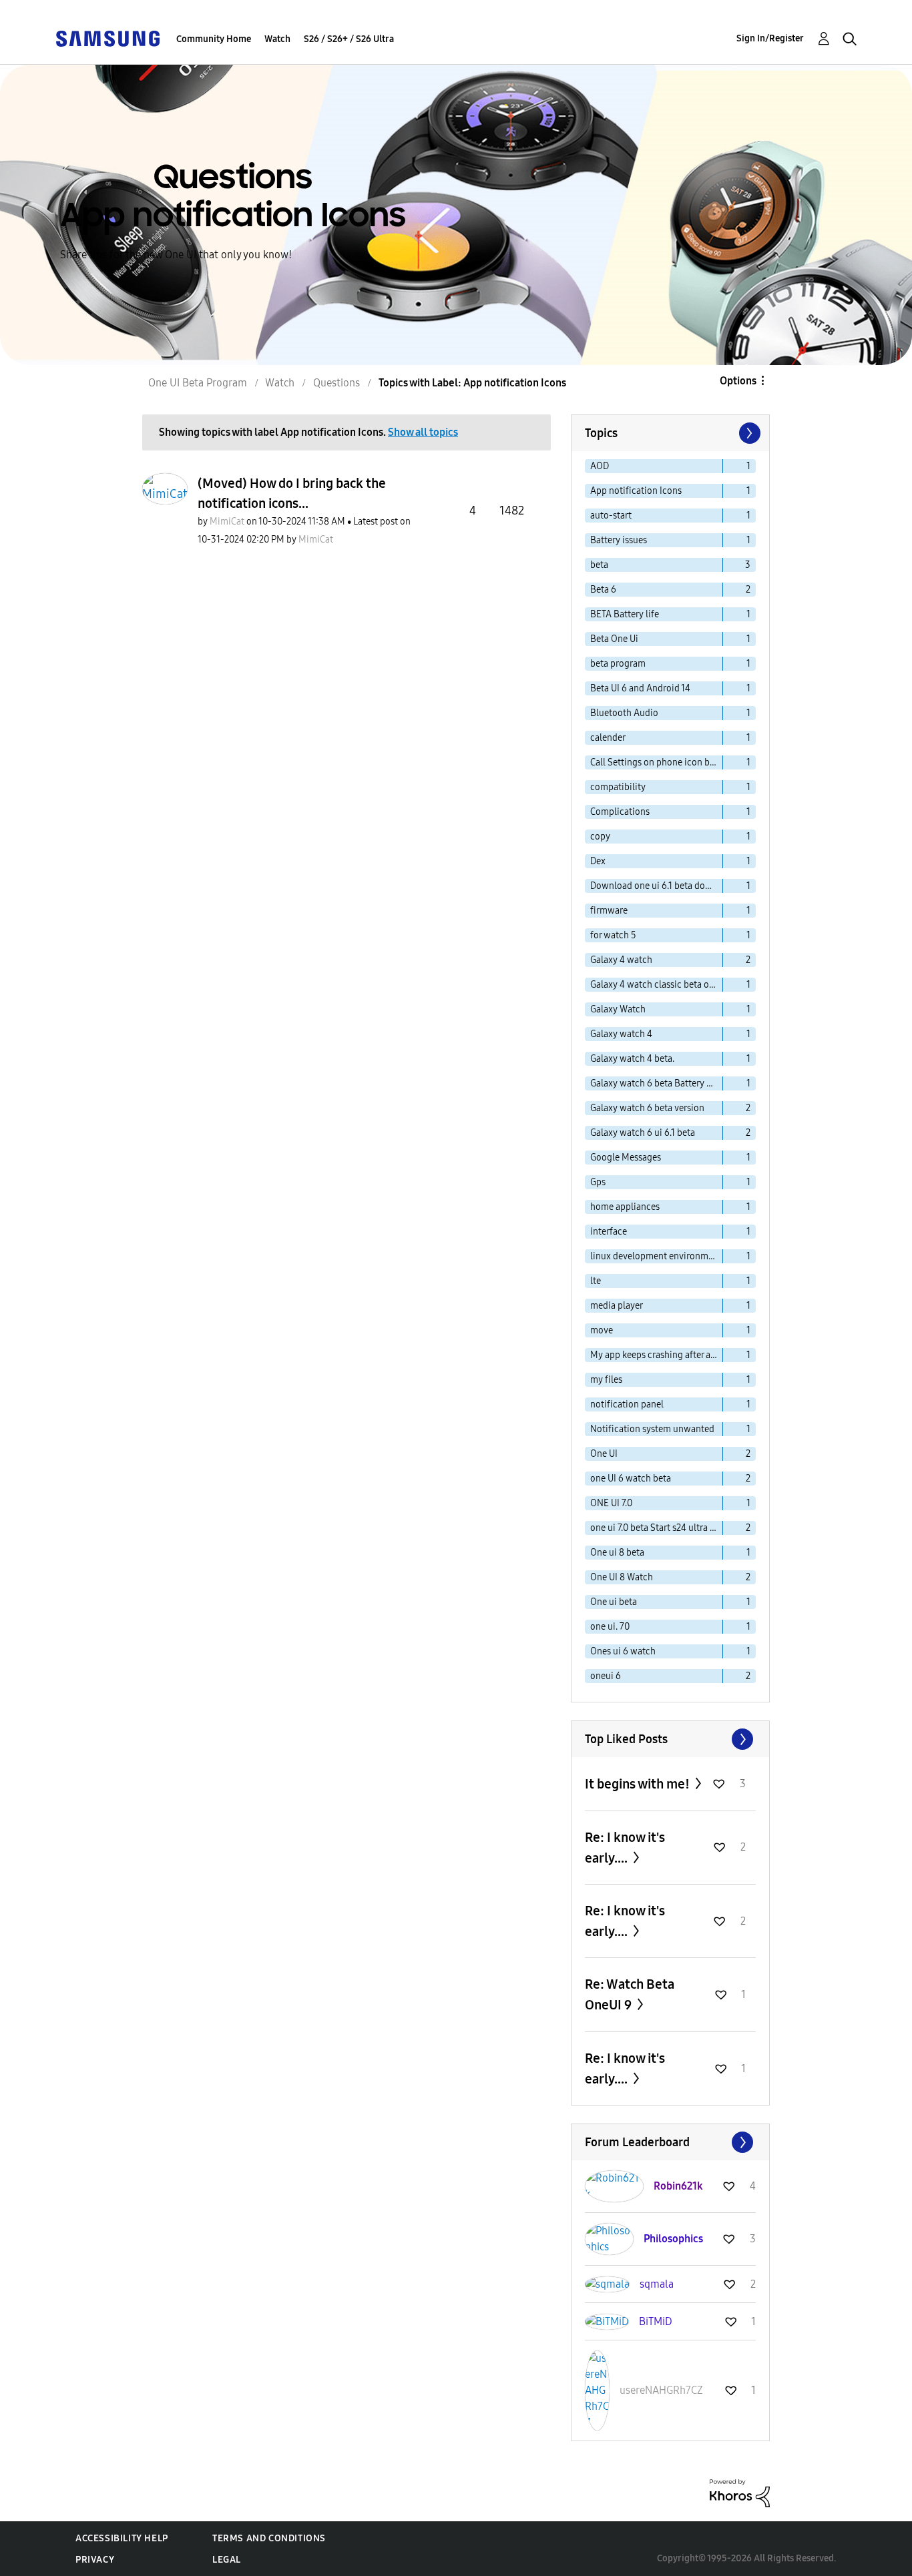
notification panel (627, 1404)
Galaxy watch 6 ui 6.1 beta (643, 1133)
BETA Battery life (625, 614)
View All (670, 1739)
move (602, 1330)
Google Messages (626, 1158)
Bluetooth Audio (624, 713)
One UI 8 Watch (622, 1577)
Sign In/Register (770, 38)
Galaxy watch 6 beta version (647, 1108)
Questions (336, 383)
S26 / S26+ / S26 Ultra (349, 39)
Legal (227, 2560)
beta (599, 565)
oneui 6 (606, 1676)
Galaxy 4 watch (621, 960)
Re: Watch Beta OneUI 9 (630, 1994)
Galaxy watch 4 (621, 1034)
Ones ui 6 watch (623, 1651)
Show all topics (423, 432)
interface (609, 1232)
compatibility (618, 787)
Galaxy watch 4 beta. (632, 1059)
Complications (620, 812)
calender (608, 738)
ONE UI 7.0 (611, 1503)
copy (600, 837)
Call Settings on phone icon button (657, 762)
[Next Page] (748, 433)
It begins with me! (639, 1784)
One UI (604, 1454)
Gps (598, 1182)
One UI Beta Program (198, 383)
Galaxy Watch (618, 1009)
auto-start (611, 516)
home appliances (625, 1207)
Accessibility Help (122, 2538)
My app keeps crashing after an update (657, 1355)
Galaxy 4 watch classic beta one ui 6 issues (657, 985)
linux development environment (656, 1256)
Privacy (95, 2560)
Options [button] (738, 381)
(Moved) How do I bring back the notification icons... (292, 493)
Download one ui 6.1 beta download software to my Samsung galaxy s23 (657, 886)
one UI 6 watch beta (631, 1479)
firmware (609, 911)
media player (617, 1306)
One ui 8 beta (617, 1553)
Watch (277, 39)
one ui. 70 (610, 1627)
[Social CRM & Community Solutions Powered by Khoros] (740, 2492)
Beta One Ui (614, 639)
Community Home (214, 39)
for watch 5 (613, 935)
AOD (600, 466)
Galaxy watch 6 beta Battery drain (657, 1083)
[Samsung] (107, 38)
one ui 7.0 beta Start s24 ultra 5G (656, 1528)
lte (596, 1281)
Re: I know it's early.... (625, 1848)
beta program (618, 664)
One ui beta (614, 1602)
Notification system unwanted (652, 1429)
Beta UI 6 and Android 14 (640, 688)
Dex (598, 861)
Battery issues (619, 540)
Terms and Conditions (269, 2538)
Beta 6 (603, 590)
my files (606, 1380)
